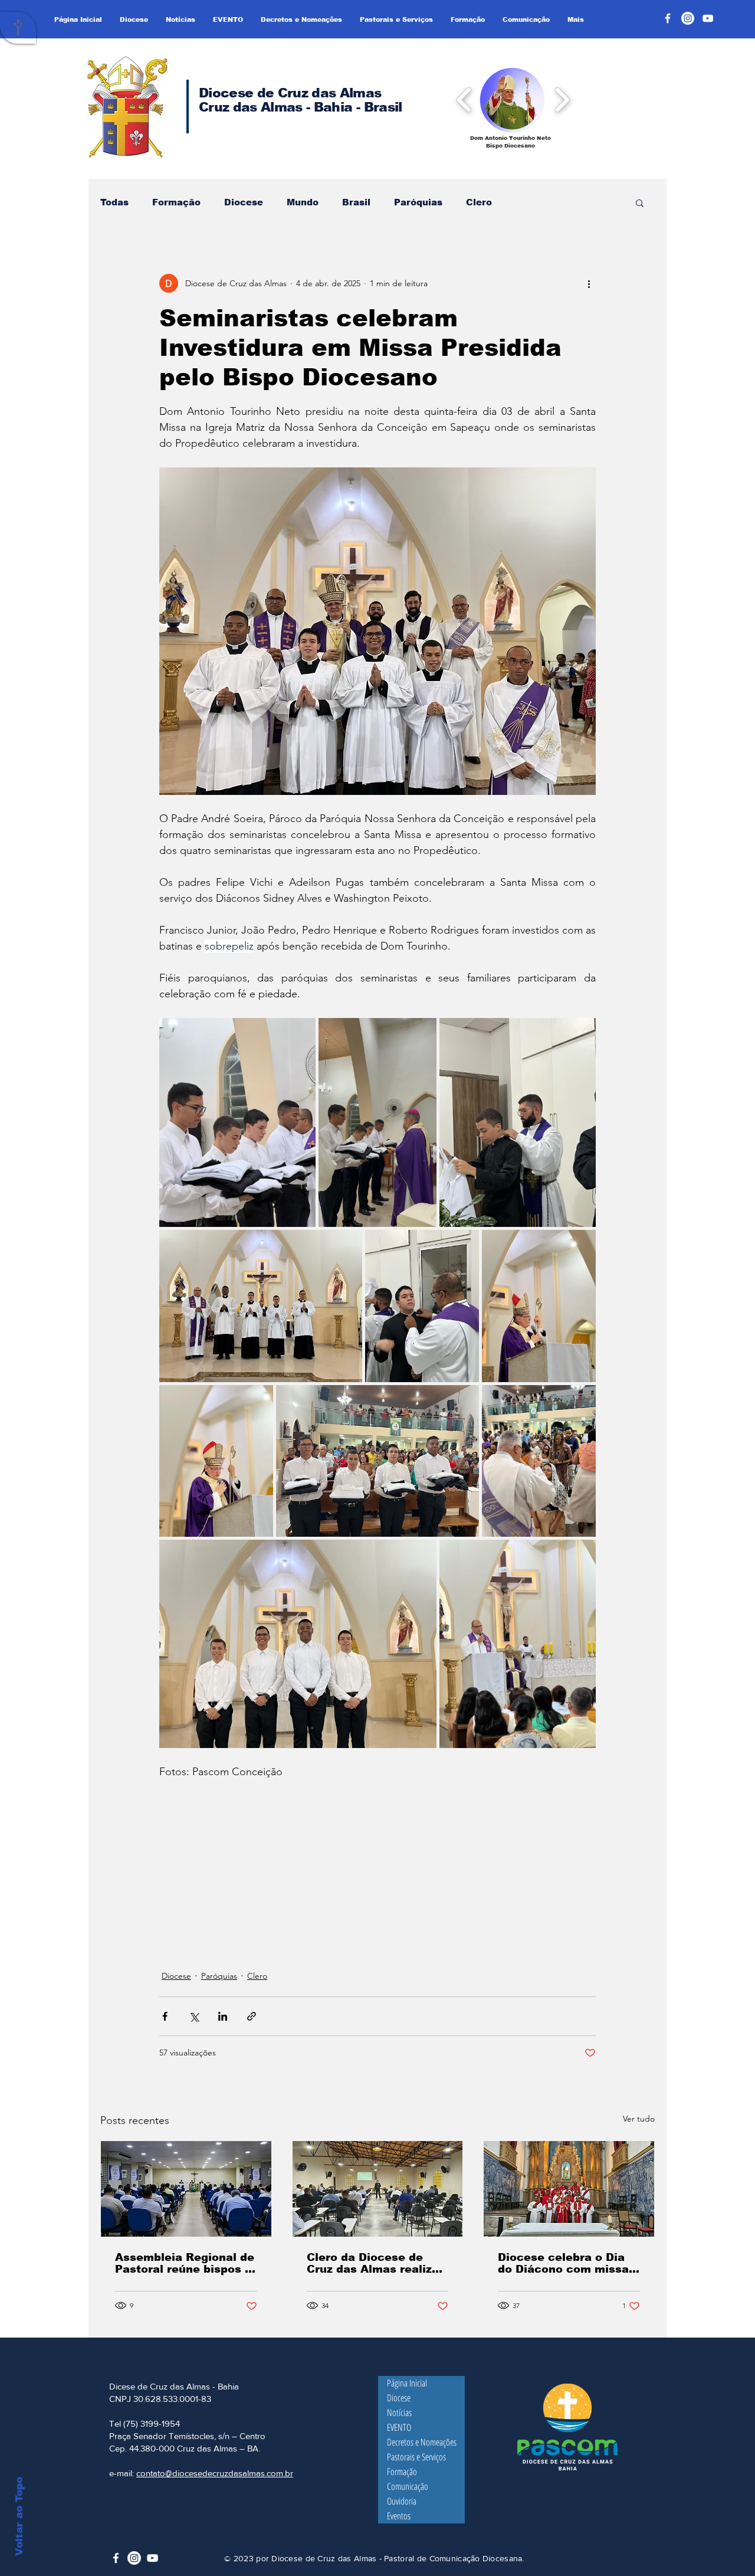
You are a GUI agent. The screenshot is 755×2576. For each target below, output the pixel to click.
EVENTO (399, 2427)
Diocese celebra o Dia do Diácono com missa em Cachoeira (563, 2263)
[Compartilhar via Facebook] (165, 2016)
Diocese (244, 202)
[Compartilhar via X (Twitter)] (194, 2016)
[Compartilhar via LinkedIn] (223, 2016)
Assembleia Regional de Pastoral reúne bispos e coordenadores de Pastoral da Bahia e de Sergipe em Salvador (185, 2263)
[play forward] (562, 99)
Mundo (303, 202)
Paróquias (418, 202)
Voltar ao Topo (19, 2516)
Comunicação (408, 2486)
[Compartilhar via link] (252, 2016)
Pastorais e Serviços (416, 2457)
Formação (176, 202)
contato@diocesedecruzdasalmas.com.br (215, 2473)
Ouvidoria (402, 2501)
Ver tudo (639, 2119)
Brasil (356, 202)
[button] (512, 99)
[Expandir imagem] (237, 1122)
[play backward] (465, 99)
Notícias (399, 2413)
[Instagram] (688, 18)
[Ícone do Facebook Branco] (116, 2558)
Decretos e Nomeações (422, 2442)
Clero (479, 202)
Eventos (399, 2516)
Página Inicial (407, 2383)
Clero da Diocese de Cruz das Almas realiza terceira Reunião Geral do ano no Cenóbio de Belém (373, 2263)
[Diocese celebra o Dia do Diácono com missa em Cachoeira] (569, 2189)
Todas (114, 202)
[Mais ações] (589, 283)
